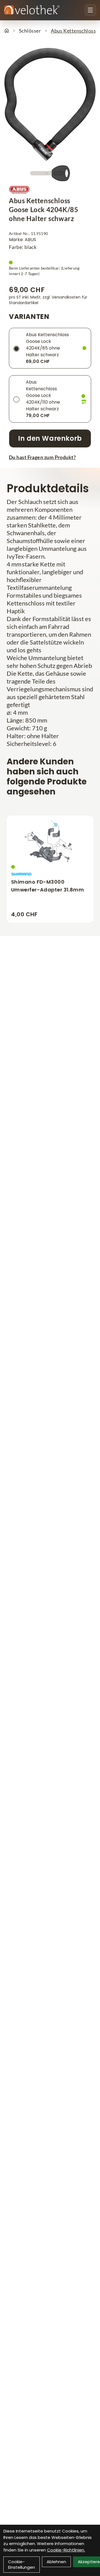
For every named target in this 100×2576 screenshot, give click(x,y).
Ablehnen (56, 2562)
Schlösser (30, 31)
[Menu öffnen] (90, 10)
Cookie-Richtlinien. (66, 2550)
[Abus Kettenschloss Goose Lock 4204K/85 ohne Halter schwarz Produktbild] (50, 104)
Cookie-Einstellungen (22, 2564)
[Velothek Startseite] (32, 10)
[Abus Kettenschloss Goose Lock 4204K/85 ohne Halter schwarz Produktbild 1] (50, 173)
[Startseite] (7, 31)
